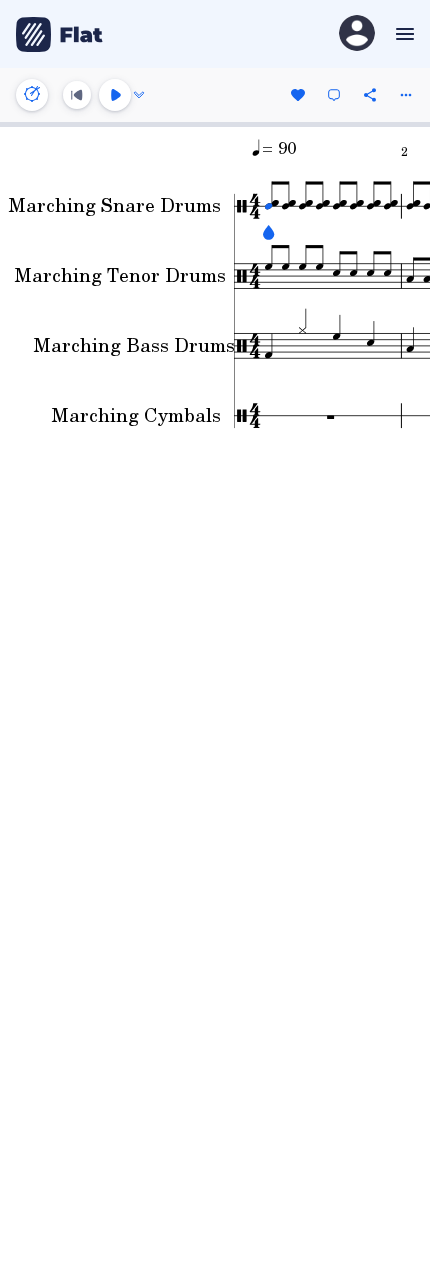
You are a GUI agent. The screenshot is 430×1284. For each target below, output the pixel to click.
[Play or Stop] (115, 95)
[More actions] (406, 95)
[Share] (370, 95)
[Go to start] (77, 95)
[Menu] (402, 34)
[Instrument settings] (32, 95)
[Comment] (334, 95)
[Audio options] (139, 95)
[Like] (298, 95)
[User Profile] (357, 34)
